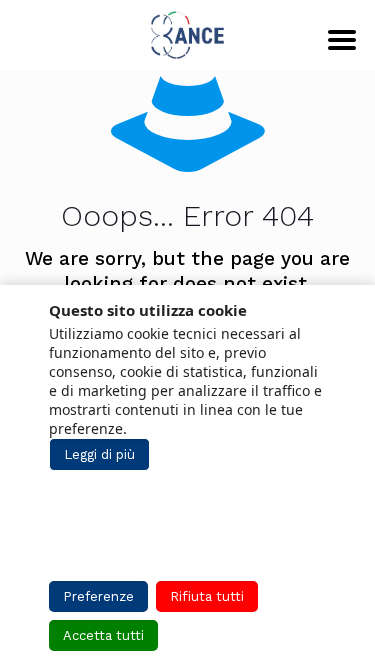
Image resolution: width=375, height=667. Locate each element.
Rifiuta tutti (207, 596)
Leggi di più (99, 454)
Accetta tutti (103, 635)
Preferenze (98, 596)
